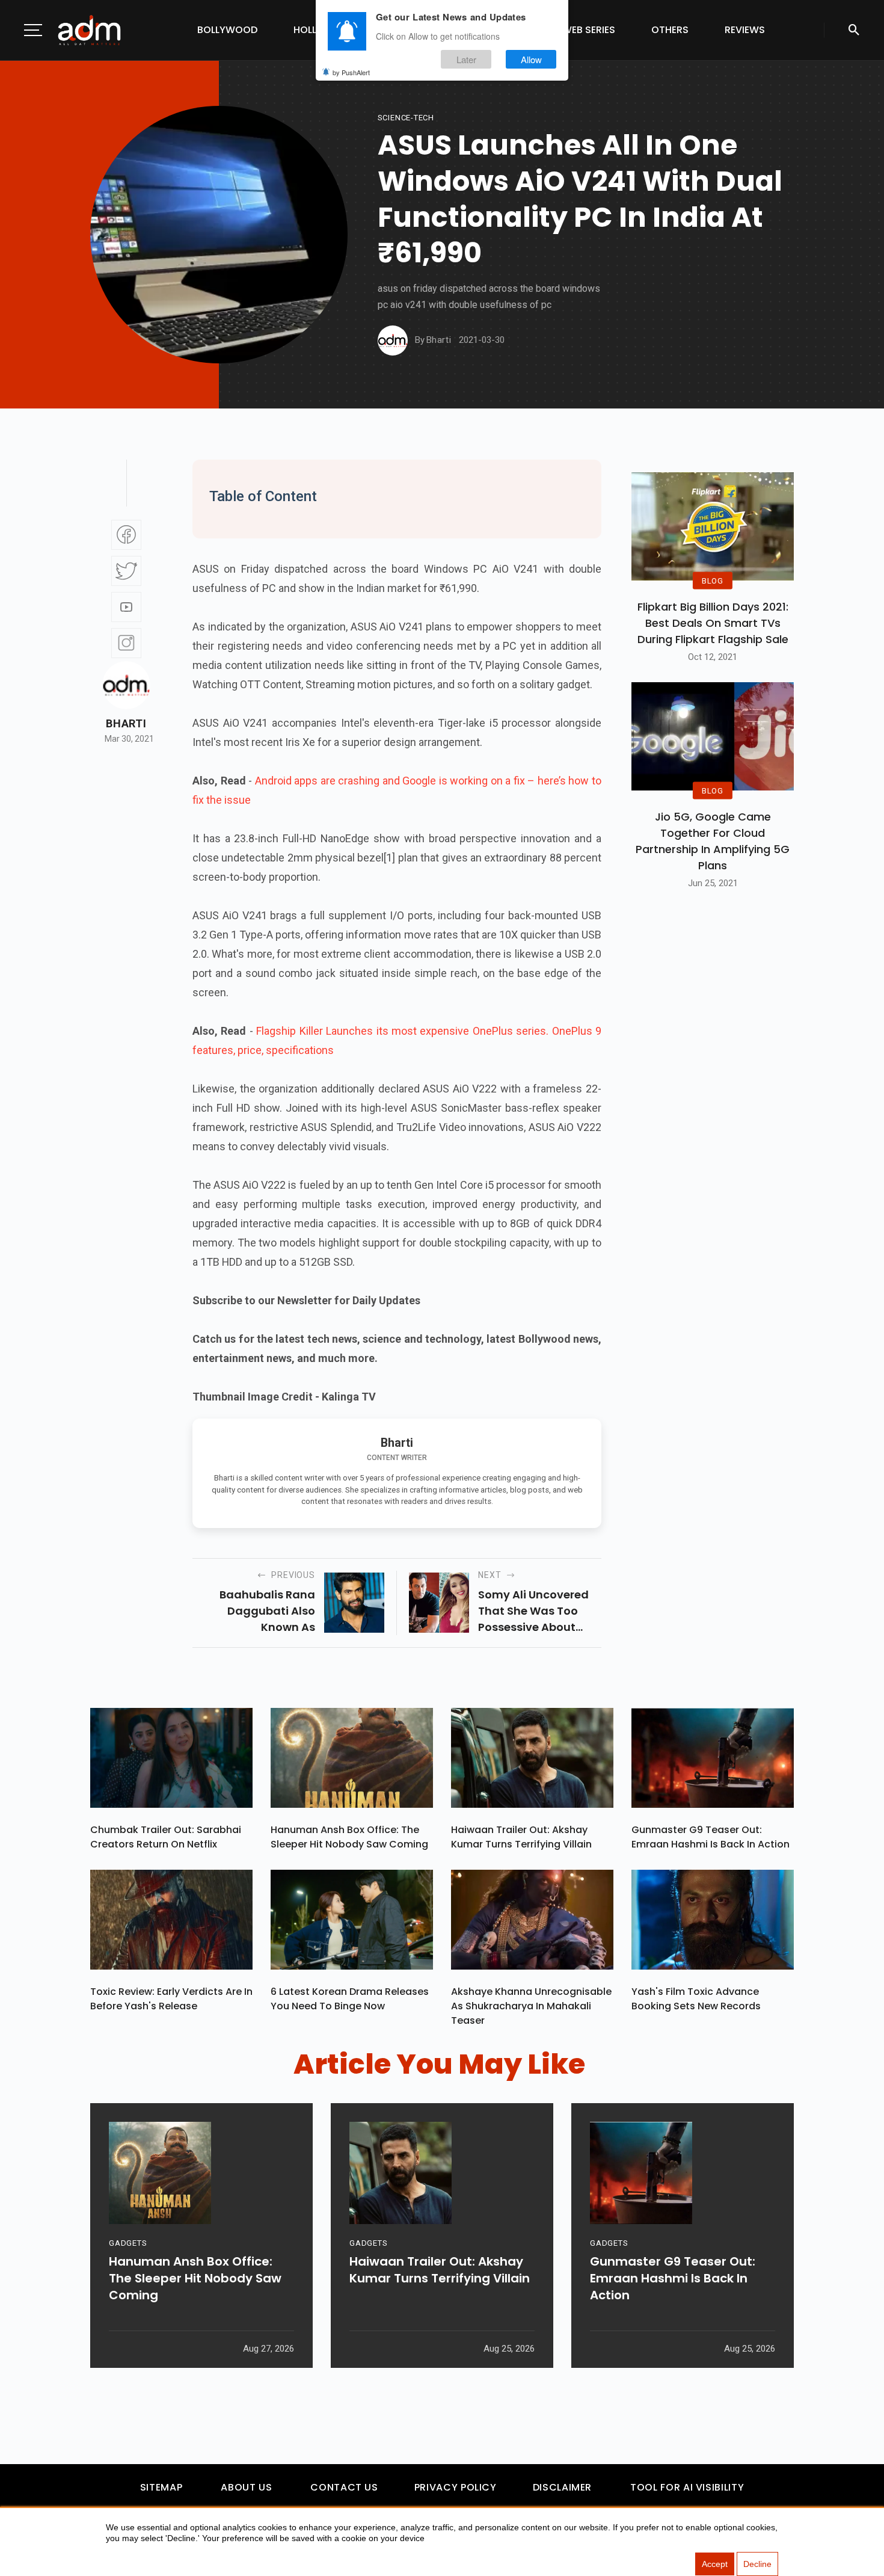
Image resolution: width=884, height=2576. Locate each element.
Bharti (126, 724)
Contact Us (344, 2487)
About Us (246, 2487)
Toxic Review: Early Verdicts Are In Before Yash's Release (171, 1999)
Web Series (589, 30)
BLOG (713, 580)
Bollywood (227, 30)
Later (466, 59)
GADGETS (128, 2243)
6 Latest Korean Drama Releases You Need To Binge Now (350, 1999)
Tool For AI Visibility (687, 2487)
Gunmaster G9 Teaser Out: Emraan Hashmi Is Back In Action (711, 1837)
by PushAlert (351, 72)
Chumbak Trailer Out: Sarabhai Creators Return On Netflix (166, 1837)
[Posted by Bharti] (393, 340)
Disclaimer (562, 2487)
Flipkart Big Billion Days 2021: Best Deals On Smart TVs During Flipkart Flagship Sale (713, 623)
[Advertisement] (45, 248)
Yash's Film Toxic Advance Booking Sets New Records (696, 1999)
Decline (757, 2564)
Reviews (745, 30)
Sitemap (161, 2487)
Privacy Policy (456, 2487)
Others (670, 30)
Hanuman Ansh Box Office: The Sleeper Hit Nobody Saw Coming (349, 1837)
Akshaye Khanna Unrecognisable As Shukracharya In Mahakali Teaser (531, 2006)
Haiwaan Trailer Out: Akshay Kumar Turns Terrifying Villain (521, 1837)
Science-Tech (406, 118)
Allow (531, 59)
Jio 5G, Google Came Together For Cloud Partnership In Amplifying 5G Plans (713, 841)
